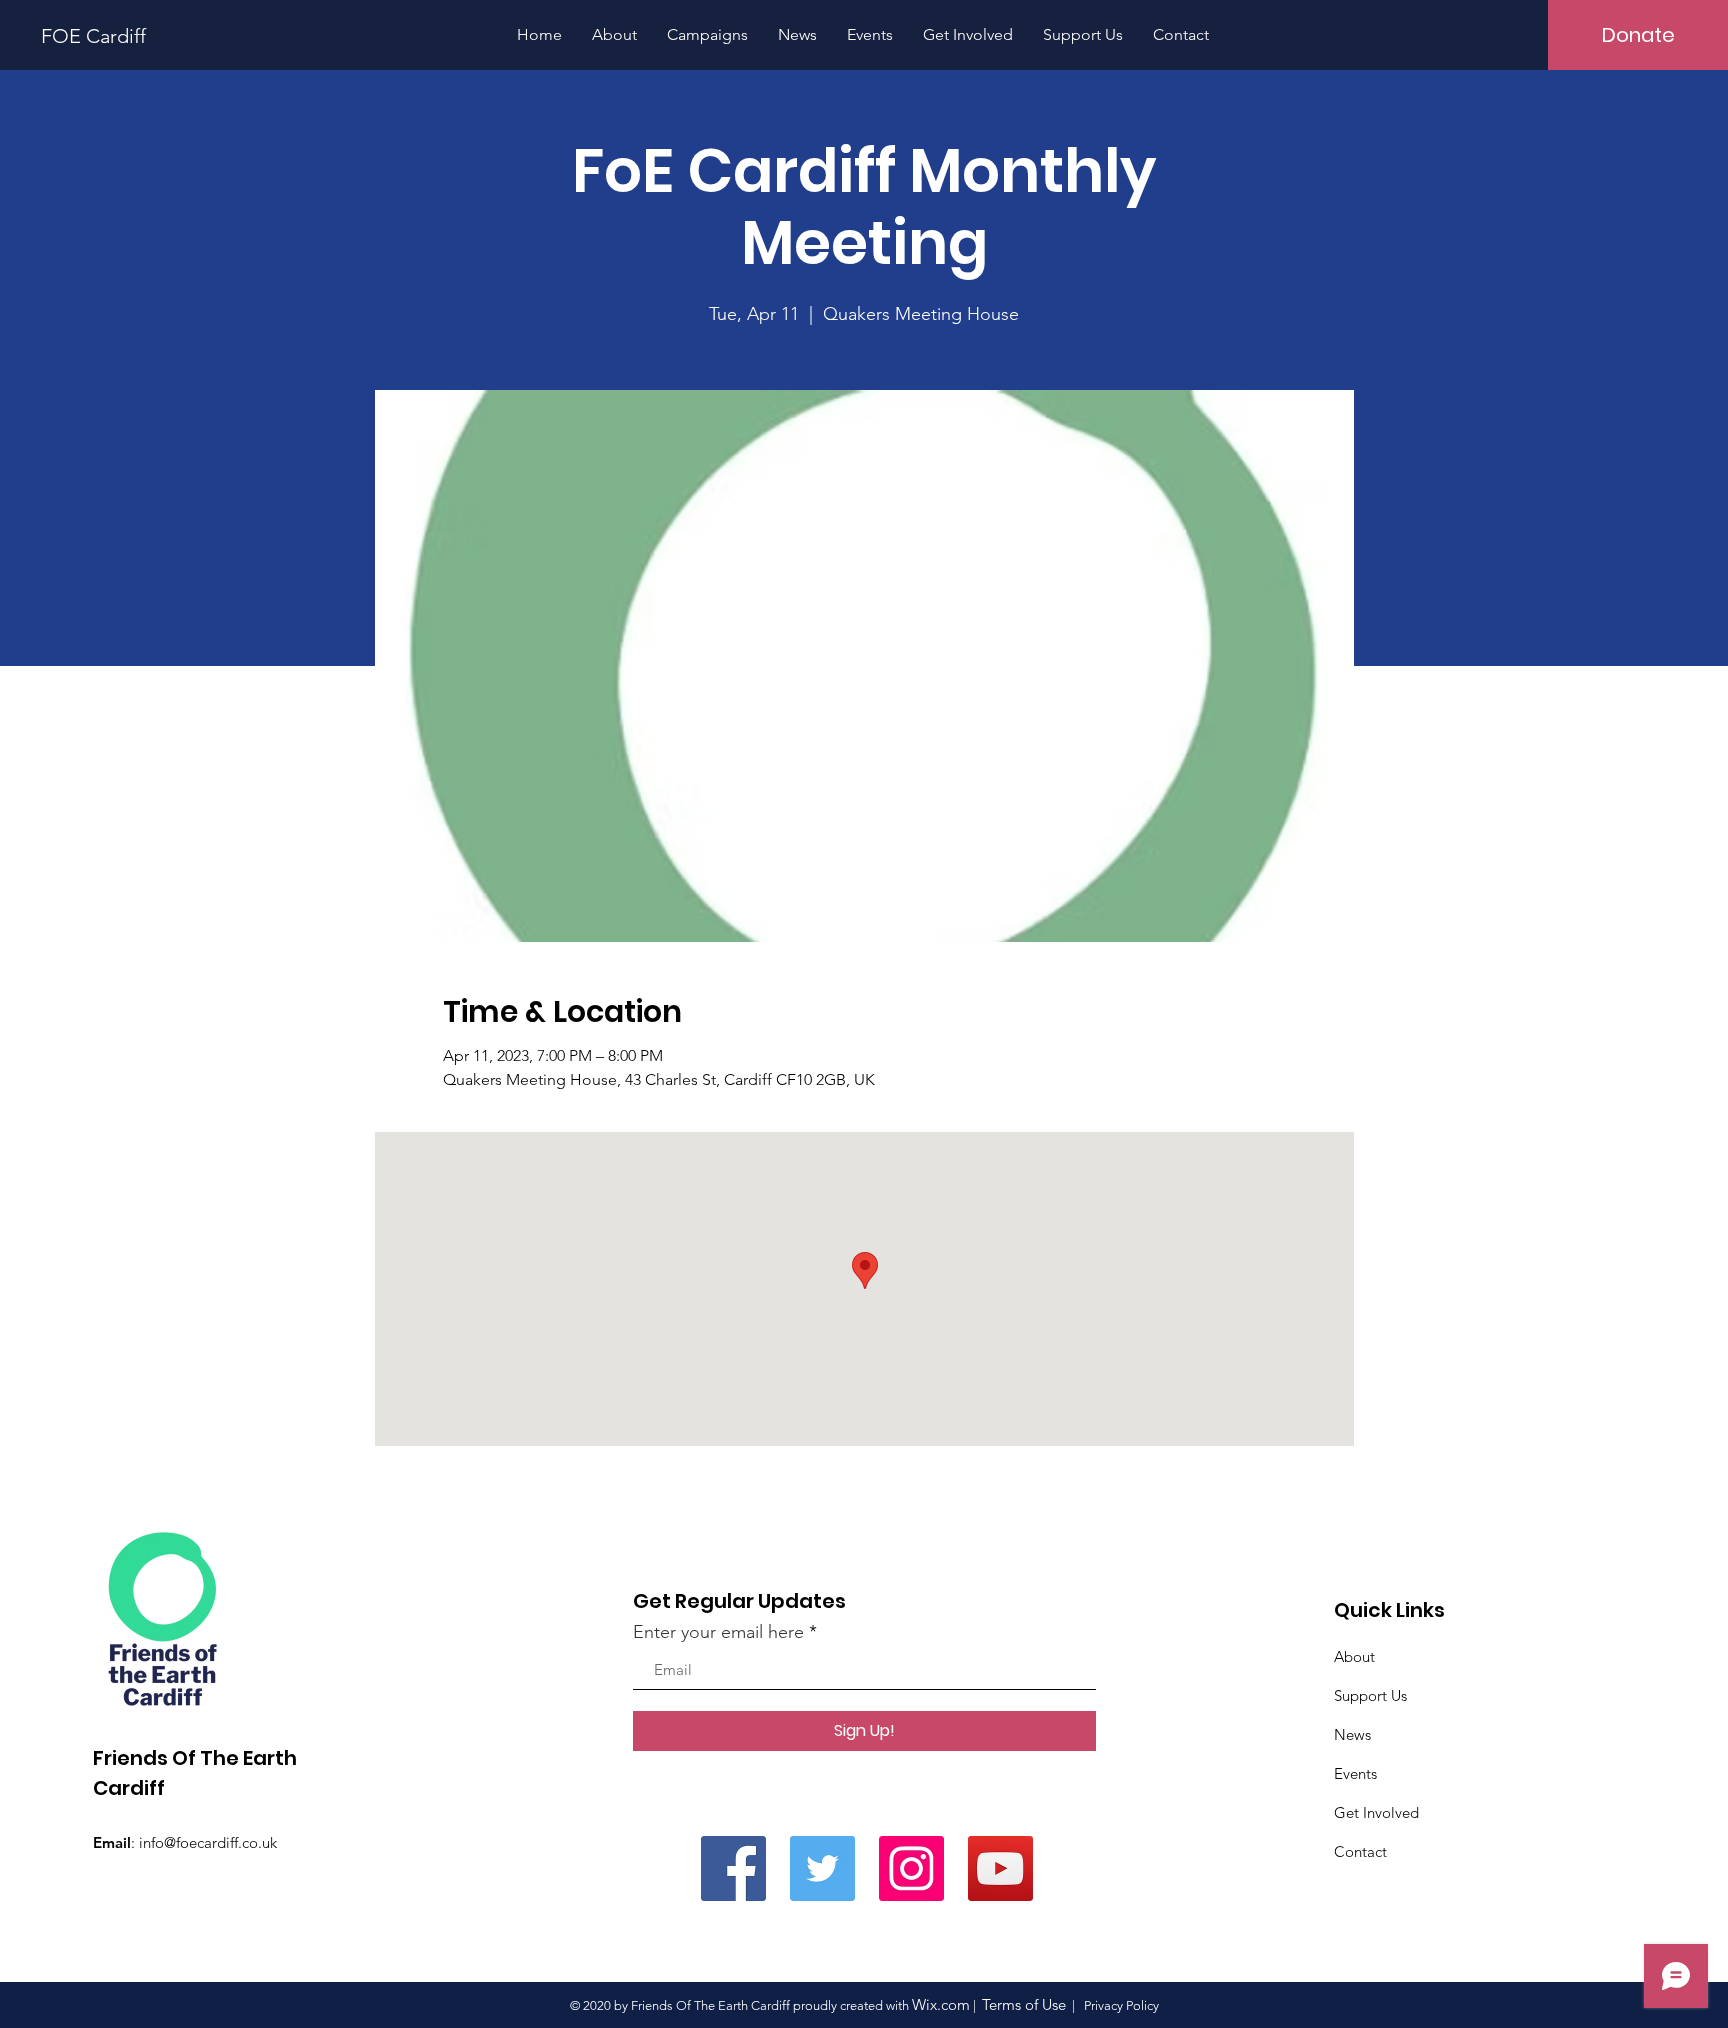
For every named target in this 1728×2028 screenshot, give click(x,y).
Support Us (1370, 1695)
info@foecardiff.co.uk (208, 1842)
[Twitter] (822, 1868)
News (1352, 1734)
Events (1355, 1773)
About (1354, 1656)
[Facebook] (733, 1868)
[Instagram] (911, 1868)
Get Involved (1376, 1812)
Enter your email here (718, 1632)
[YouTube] (1000, 1868)
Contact (1360, 1851)
